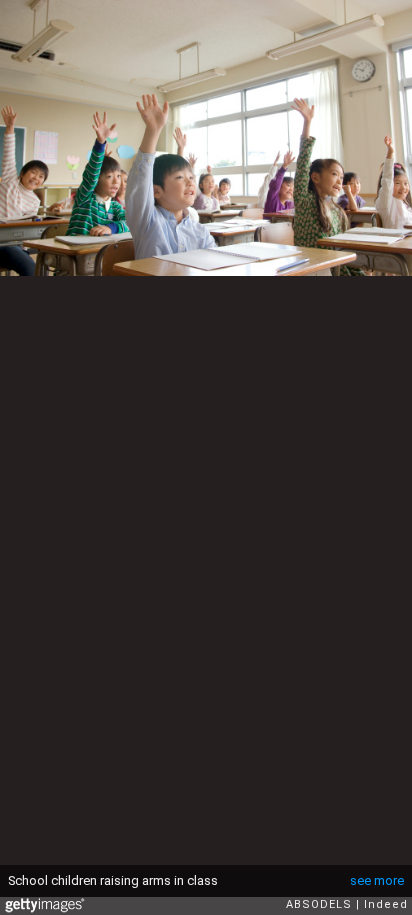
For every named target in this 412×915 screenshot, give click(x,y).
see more (377, 880)
